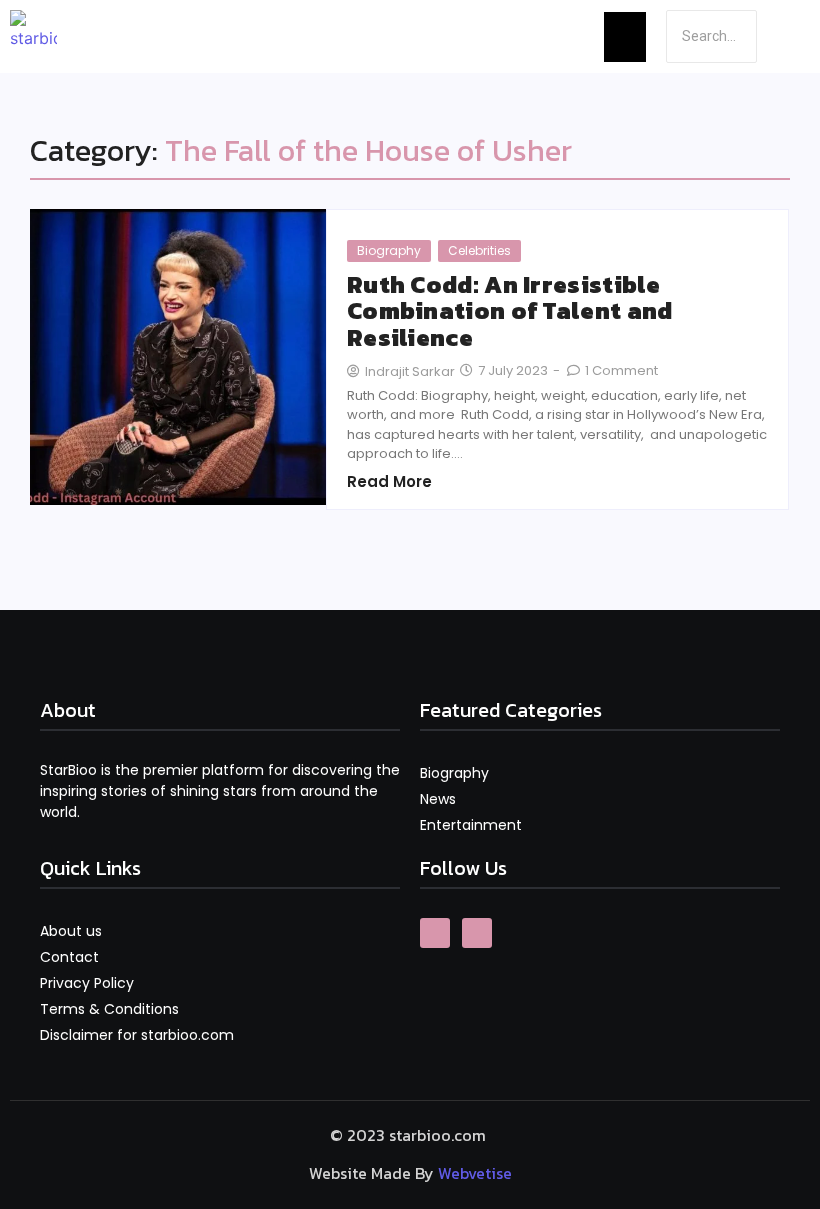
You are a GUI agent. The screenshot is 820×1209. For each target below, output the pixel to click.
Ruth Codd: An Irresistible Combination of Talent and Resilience (510, 311)
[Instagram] (477, 933)
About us (71, 931)
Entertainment (471, 825)
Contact (69, 957)
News (438, 799)
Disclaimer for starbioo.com (137, 1035)
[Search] (782, 36)
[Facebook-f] (435, 933)
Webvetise (475, 1173)
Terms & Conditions (109, 1009)
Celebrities (479, 250)
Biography (389, 250)
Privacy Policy (87, 983)
